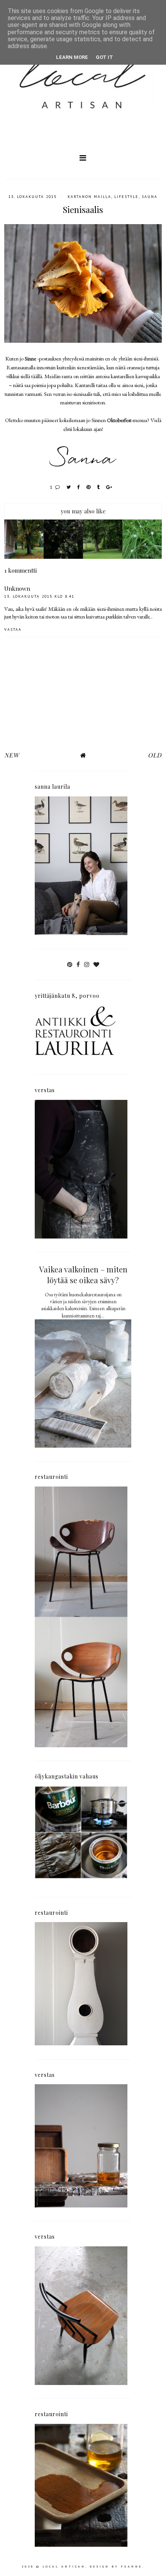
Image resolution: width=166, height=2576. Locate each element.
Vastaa (13, 629)
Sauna (150, 197)
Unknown (17, 588)
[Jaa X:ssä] (69, 487)
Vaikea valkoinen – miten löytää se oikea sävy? (83, 1275)
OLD (155, 755)
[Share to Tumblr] (99, 487)
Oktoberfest (119, 420)
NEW (12, 755)
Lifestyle (126, 197)
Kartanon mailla (89, 197)
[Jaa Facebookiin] (79, 487)
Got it (104, 57)
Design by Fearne (116, 2566)
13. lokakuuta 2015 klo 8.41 (39, 596)
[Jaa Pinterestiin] (89, 487)
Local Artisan (64, 2566)
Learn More (72, 57)
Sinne (30, 359)
